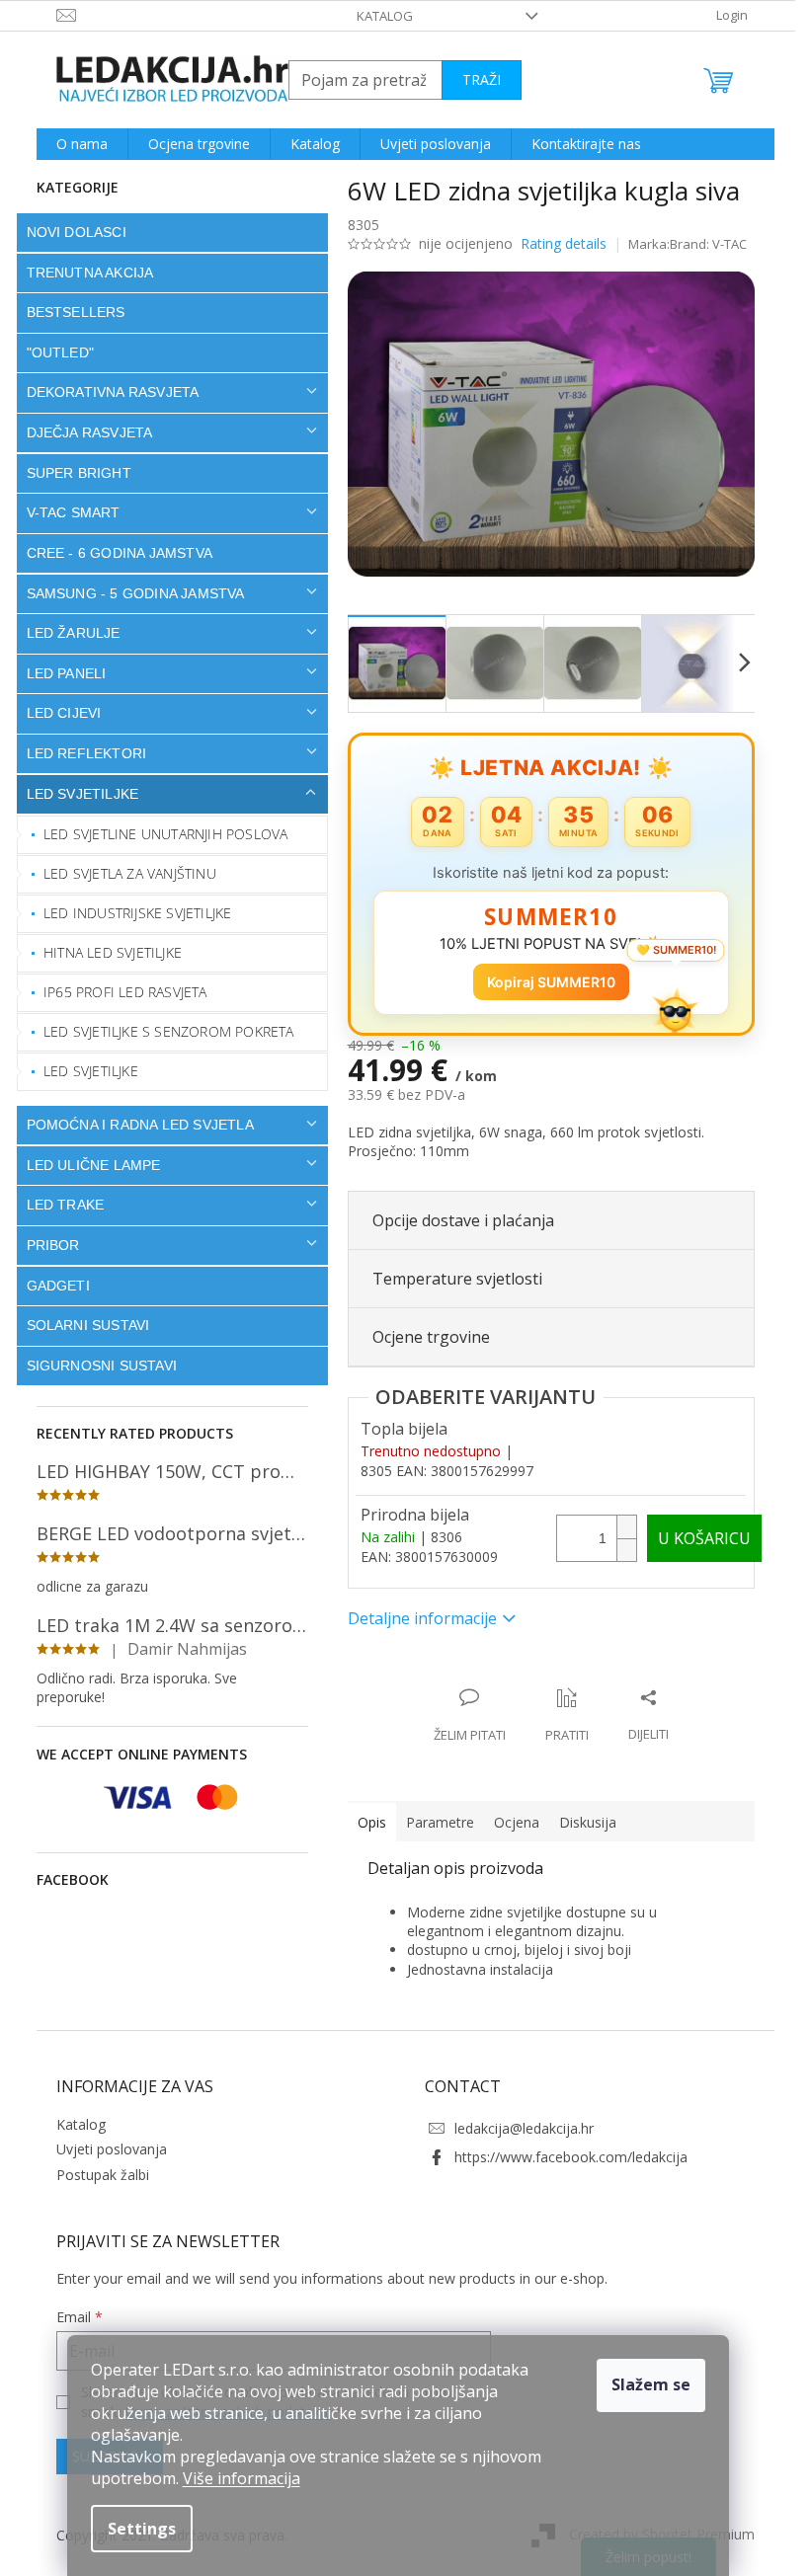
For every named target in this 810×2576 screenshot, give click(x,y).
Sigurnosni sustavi (94, 1366)
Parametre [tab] (432, 1822)
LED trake (58, 1205)
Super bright (71, 473)
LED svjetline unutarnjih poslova (159, 834)
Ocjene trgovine (423, 1337)
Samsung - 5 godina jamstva (128, 593)
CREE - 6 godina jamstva (112, 553)
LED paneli (59, 673)
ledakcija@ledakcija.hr (517, 2128)
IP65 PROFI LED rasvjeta (119, 992)
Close (468, 1677)
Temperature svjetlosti (449, 1279)
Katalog (378, 16)
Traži (474, 79)
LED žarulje (66, 633)
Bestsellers (68, 312)
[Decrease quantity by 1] (618, 1550)
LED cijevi (56, 713)
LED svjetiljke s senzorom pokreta (162, 1031)
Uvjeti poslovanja (104, 2149)
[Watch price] (559, 1716)
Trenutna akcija (82, 273)
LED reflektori (79, 753)
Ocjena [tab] (509, 1822)
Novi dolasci (69, 232)
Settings (142, 2529)
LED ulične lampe (86, 1165)
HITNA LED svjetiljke (106, 952)
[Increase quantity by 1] (618, 1527)
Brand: (701, 244)
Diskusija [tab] (580, 1822)
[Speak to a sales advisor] (462, 1716)
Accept (651, 2385)
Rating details (556, 243)
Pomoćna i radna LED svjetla (132, 1125)
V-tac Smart (66, 512)
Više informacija (242, 2478)
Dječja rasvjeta (82, 432)
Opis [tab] (364, 1822)
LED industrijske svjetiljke (130, 913)
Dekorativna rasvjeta (105, 392)
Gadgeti (50, 1286)
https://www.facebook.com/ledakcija (564, 2157)
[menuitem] (74, 144)
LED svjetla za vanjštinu (123, 873)
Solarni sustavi (81, 1325)
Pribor (45, 1245)
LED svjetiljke (75, 794)
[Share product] (641, 1716)
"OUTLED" (53, 352)
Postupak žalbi (95, 2175)
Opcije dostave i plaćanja (455, 1220)
